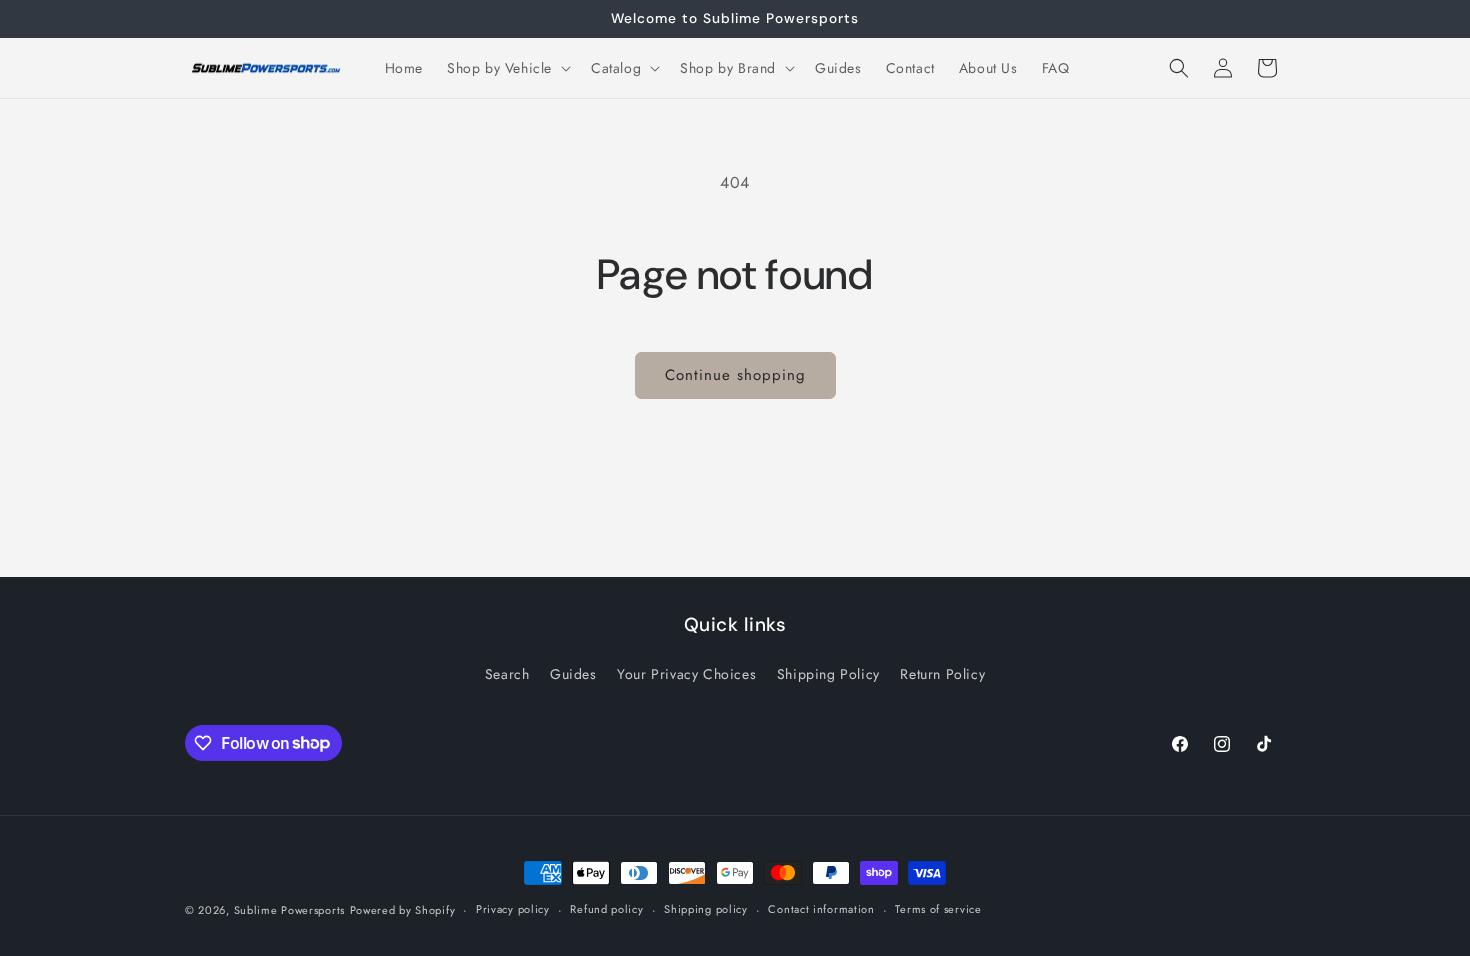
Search (507, 674)
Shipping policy (706, 909)
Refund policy (606, 909)
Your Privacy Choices (686, 674)
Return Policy (942, 674)
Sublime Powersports (289, 910)
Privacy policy (513, 909)
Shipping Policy (828, 674)
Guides (573, 674)
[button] (507, 68)
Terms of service (938, 909)
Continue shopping (735, 375)
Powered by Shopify (403, 910)
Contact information (821, 909)
